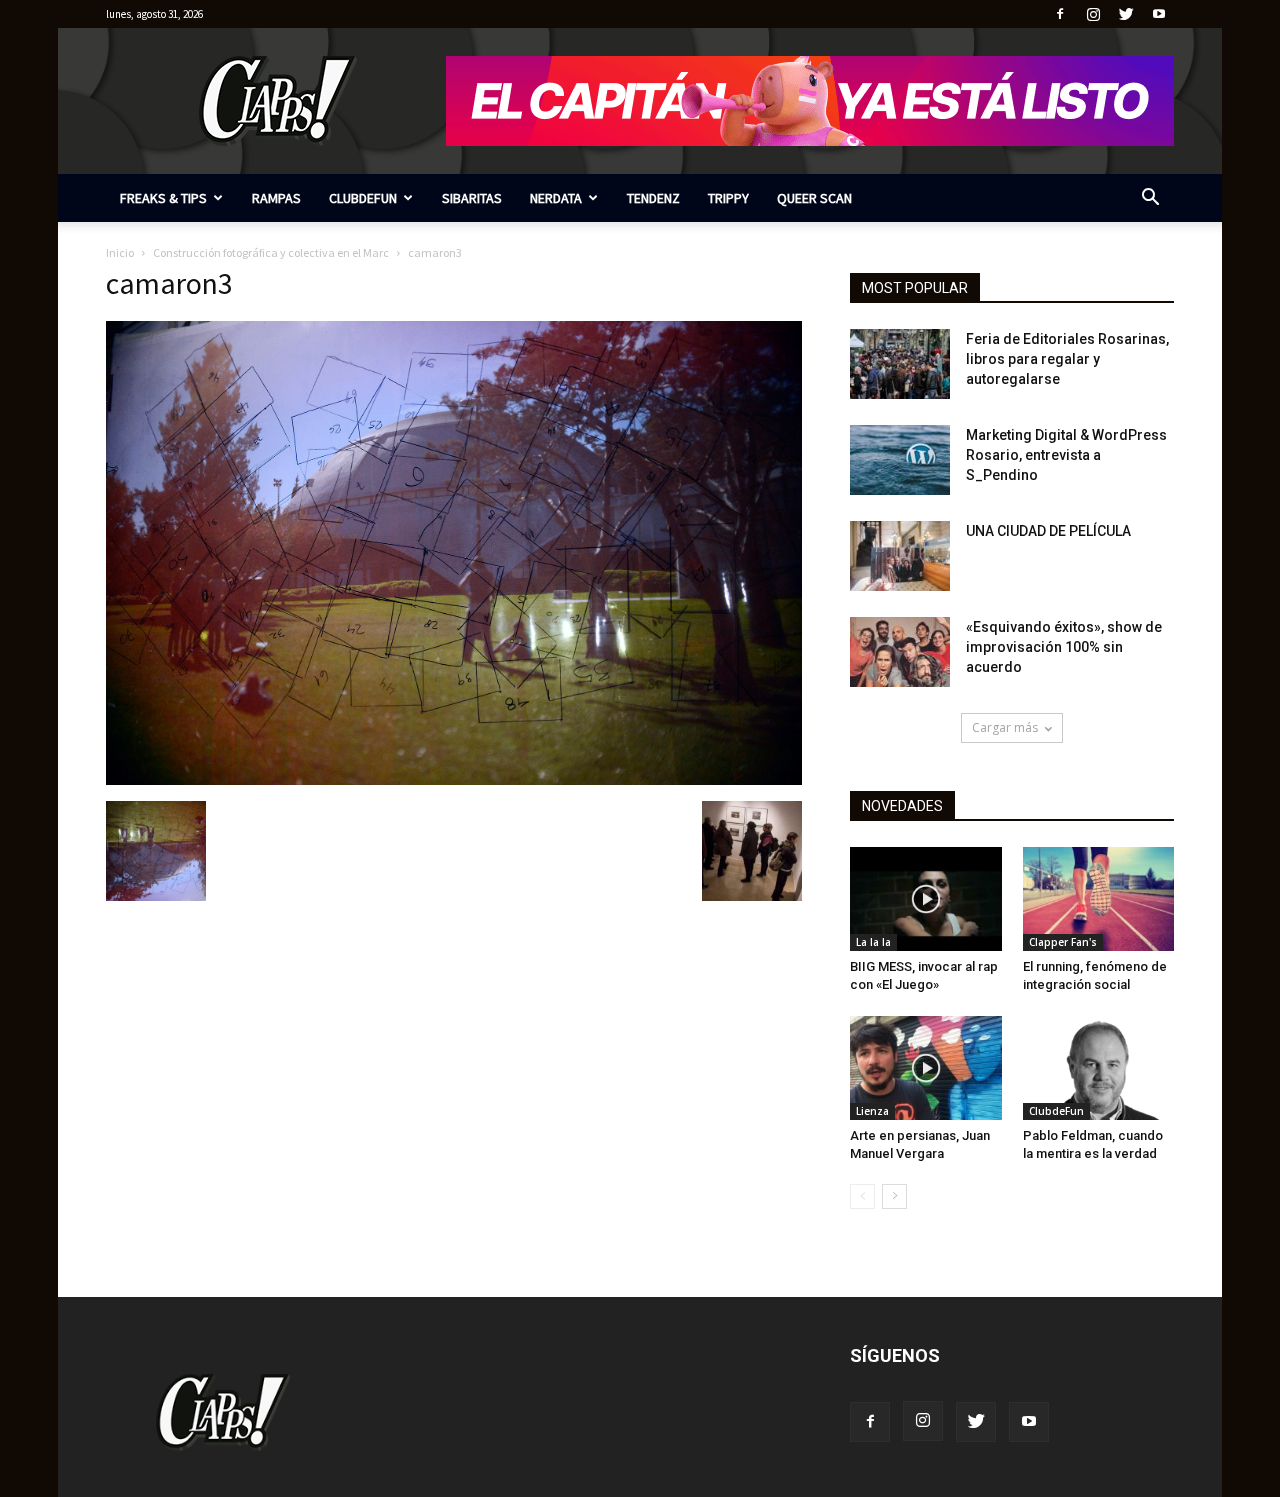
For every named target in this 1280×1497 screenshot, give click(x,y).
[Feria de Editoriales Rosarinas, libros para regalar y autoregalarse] (900, 364)
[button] (1150, 199)
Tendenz (653, 198)
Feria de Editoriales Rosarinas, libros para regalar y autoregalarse (1067, 359)
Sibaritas (472, 198)
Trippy (728, 198)
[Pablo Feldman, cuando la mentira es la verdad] (1099, 1068)
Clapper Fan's (1063, 942)
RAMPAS (276, 198)
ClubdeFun (363, 198)
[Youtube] (1159, 14)
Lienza (872, 1111)
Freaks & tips (163, 198)
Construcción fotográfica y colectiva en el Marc (271, 252)
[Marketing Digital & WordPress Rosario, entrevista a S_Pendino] (900, 460)
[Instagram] (1093, 14)
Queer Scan (814, 198)
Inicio (120, 252)
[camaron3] (454, 780)
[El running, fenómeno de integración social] (1099, 899)
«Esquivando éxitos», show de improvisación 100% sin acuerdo (1064, 647)
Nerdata (556, 198)
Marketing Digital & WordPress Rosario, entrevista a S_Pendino (1066, 455)
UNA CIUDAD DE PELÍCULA (1048, 531)
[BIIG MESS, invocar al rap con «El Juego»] (926, 899)
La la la (873, 942)
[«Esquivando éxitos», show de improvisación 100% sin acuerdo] (900, 652)
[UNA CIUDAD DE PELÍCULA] (900, 556)
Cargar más (1005, 727)
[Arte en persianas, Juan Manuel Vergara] (926, 1068)
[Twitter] (1126, 14)
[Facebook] (1060, 14)
